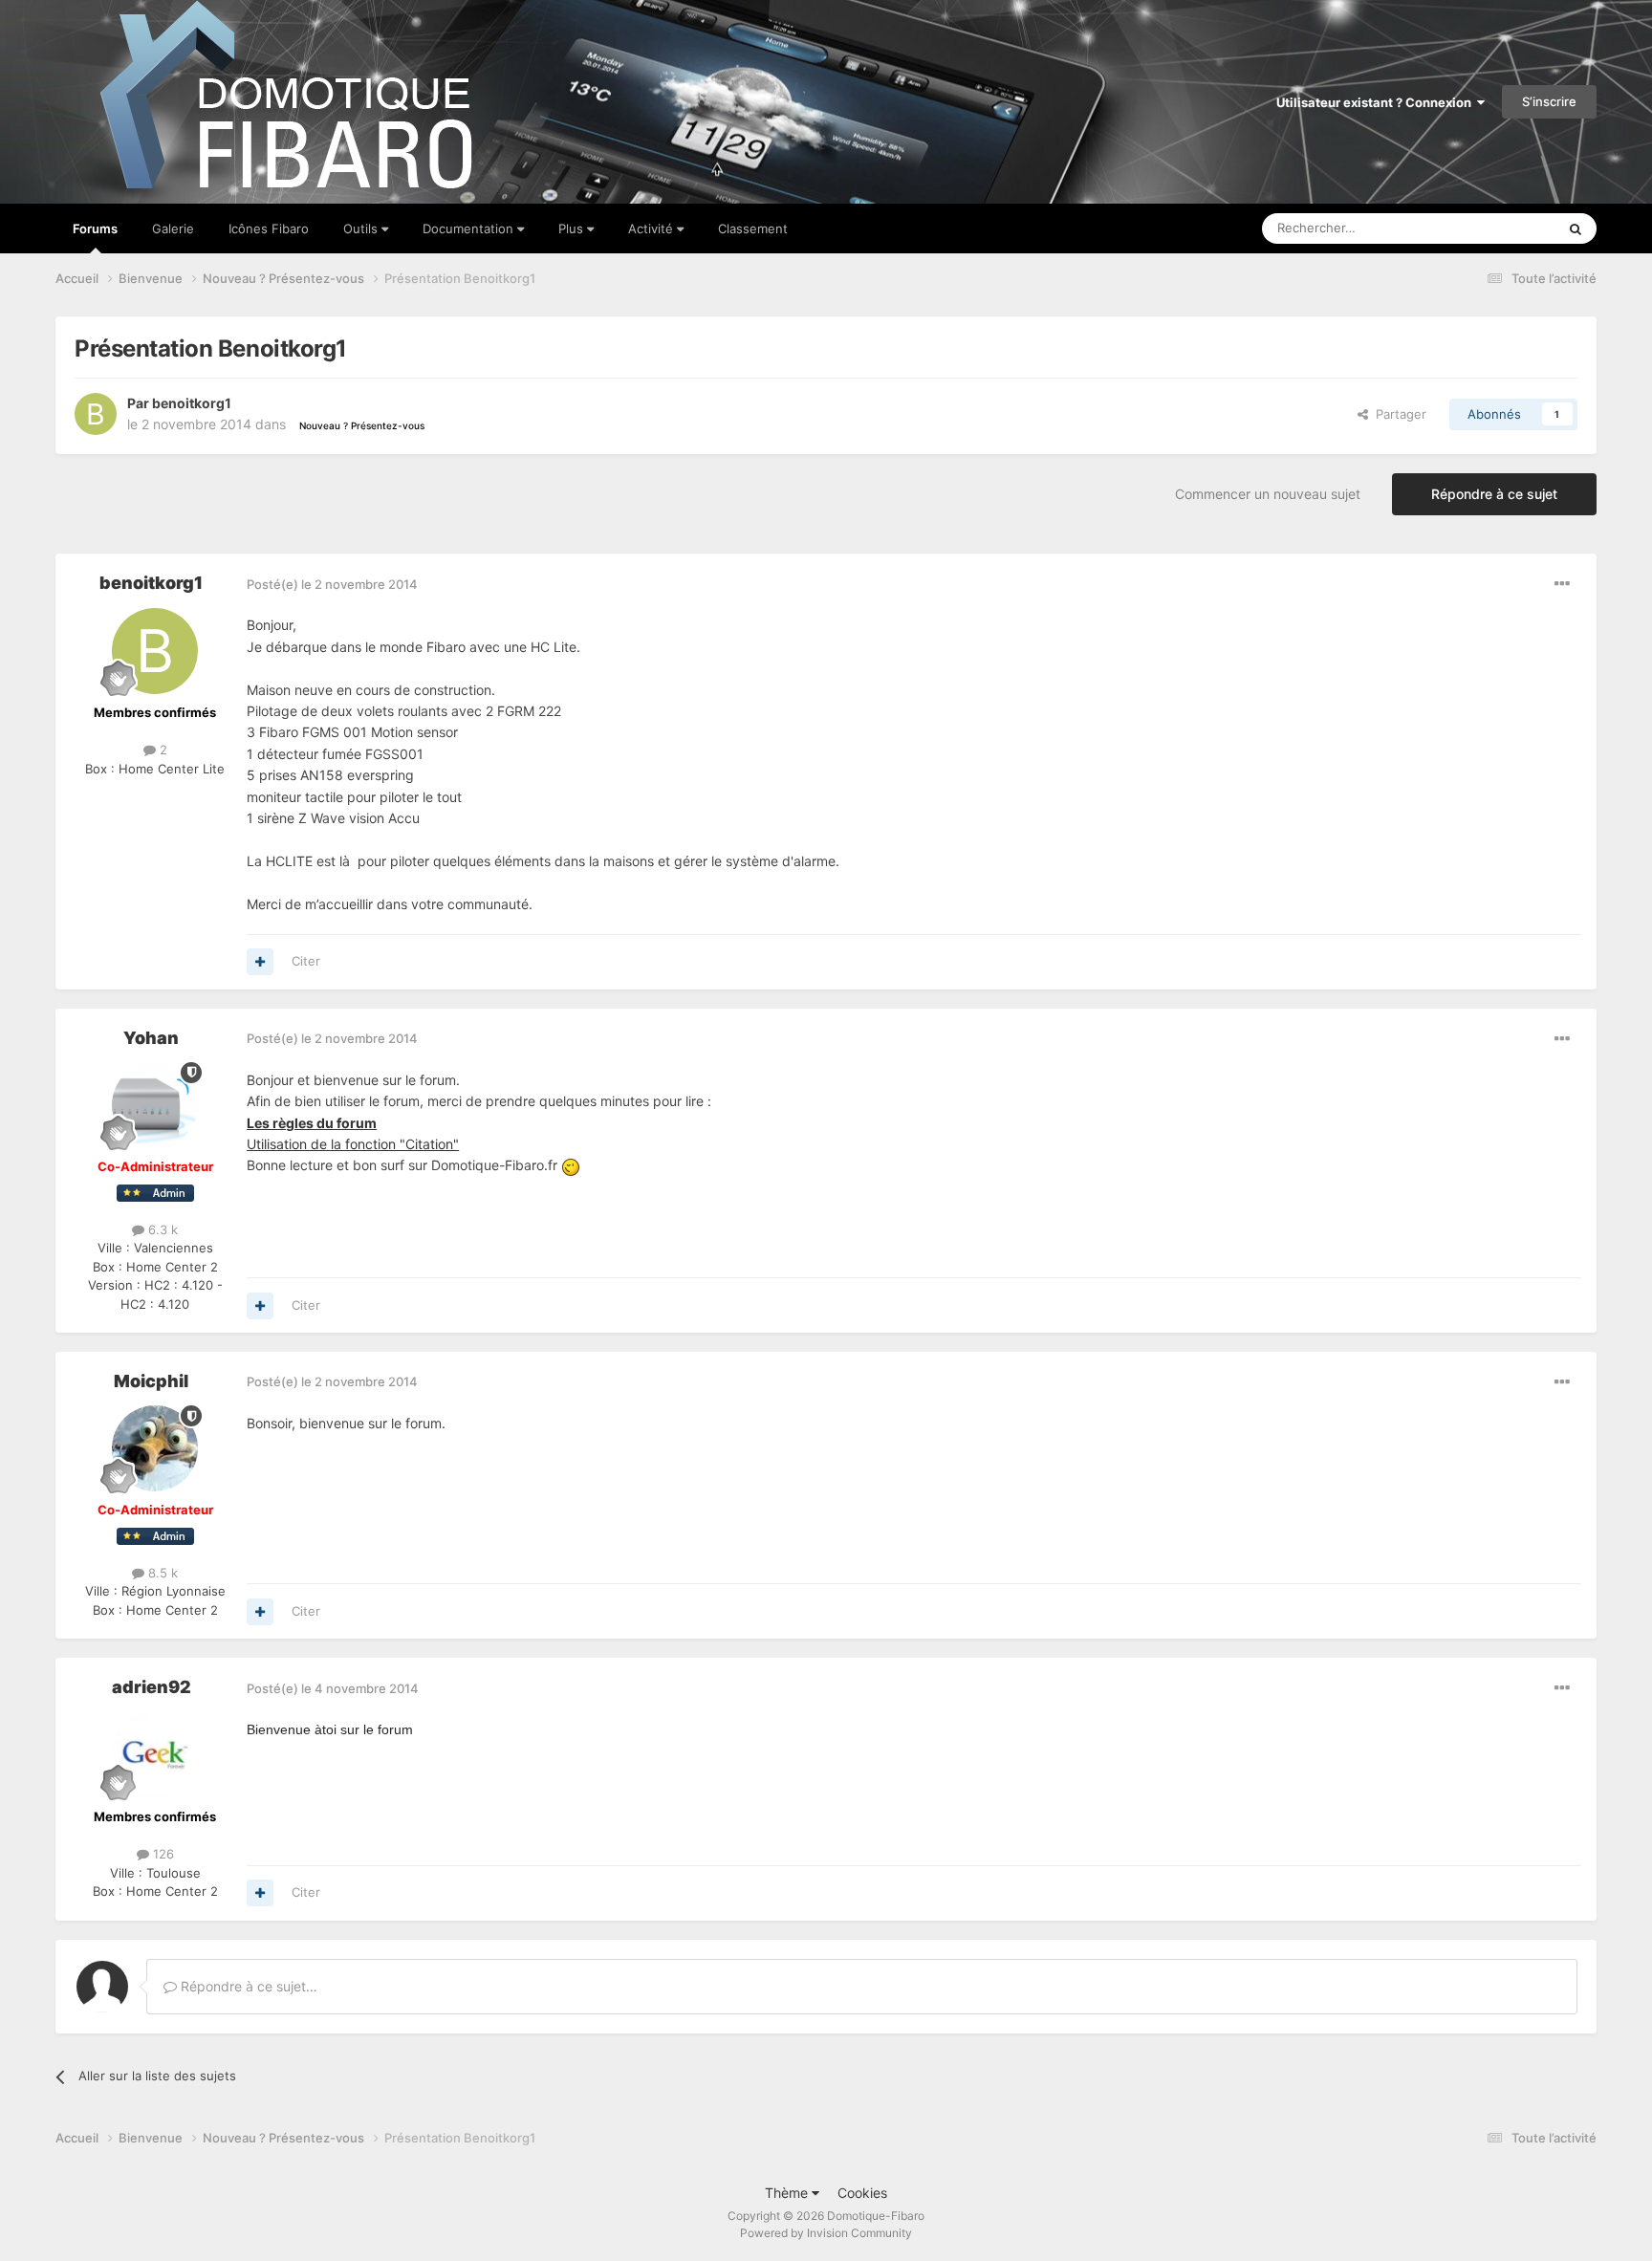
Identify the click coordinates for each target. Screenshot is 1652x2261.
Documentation (470, 228)
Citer (306, 961)
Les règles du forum (312, 1123)
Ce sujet (1507, 228)
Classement (753, 228)
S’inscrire (1549, 101)
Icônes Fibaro (269, 228)
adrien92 (152, 1687)
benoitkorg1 (192, 403)
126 (162, 1854)
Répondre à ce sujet (1494, 494)
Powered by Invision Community (826, 2233)
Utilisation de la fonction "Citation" (353, 1144)
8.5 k (161, 1573)
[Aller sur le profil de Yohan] (155, 1105)
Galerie (173, 228)
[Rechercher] (1576, 228)
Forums (95, 228)
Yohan (151, 1038)
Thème (788, 2193)
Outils (362, 228)
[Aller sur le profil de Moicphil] (155, 1448)
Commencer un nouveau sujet (1268, 494)
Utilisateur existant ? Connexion (1377, 102)
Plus (573, 228)
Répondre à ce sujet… (247, 1986)
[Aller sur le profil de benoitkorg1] (96, 414)
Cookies (862, 2193)
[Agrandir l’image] (571, 1165)
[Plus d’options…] (1562, 584)
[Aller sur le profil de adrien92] (155, 1755)
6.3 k (161, 1229)
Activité (652, 228)
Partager (1397, 414)
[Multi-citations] (260, 962)
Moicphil (151, 1381)
